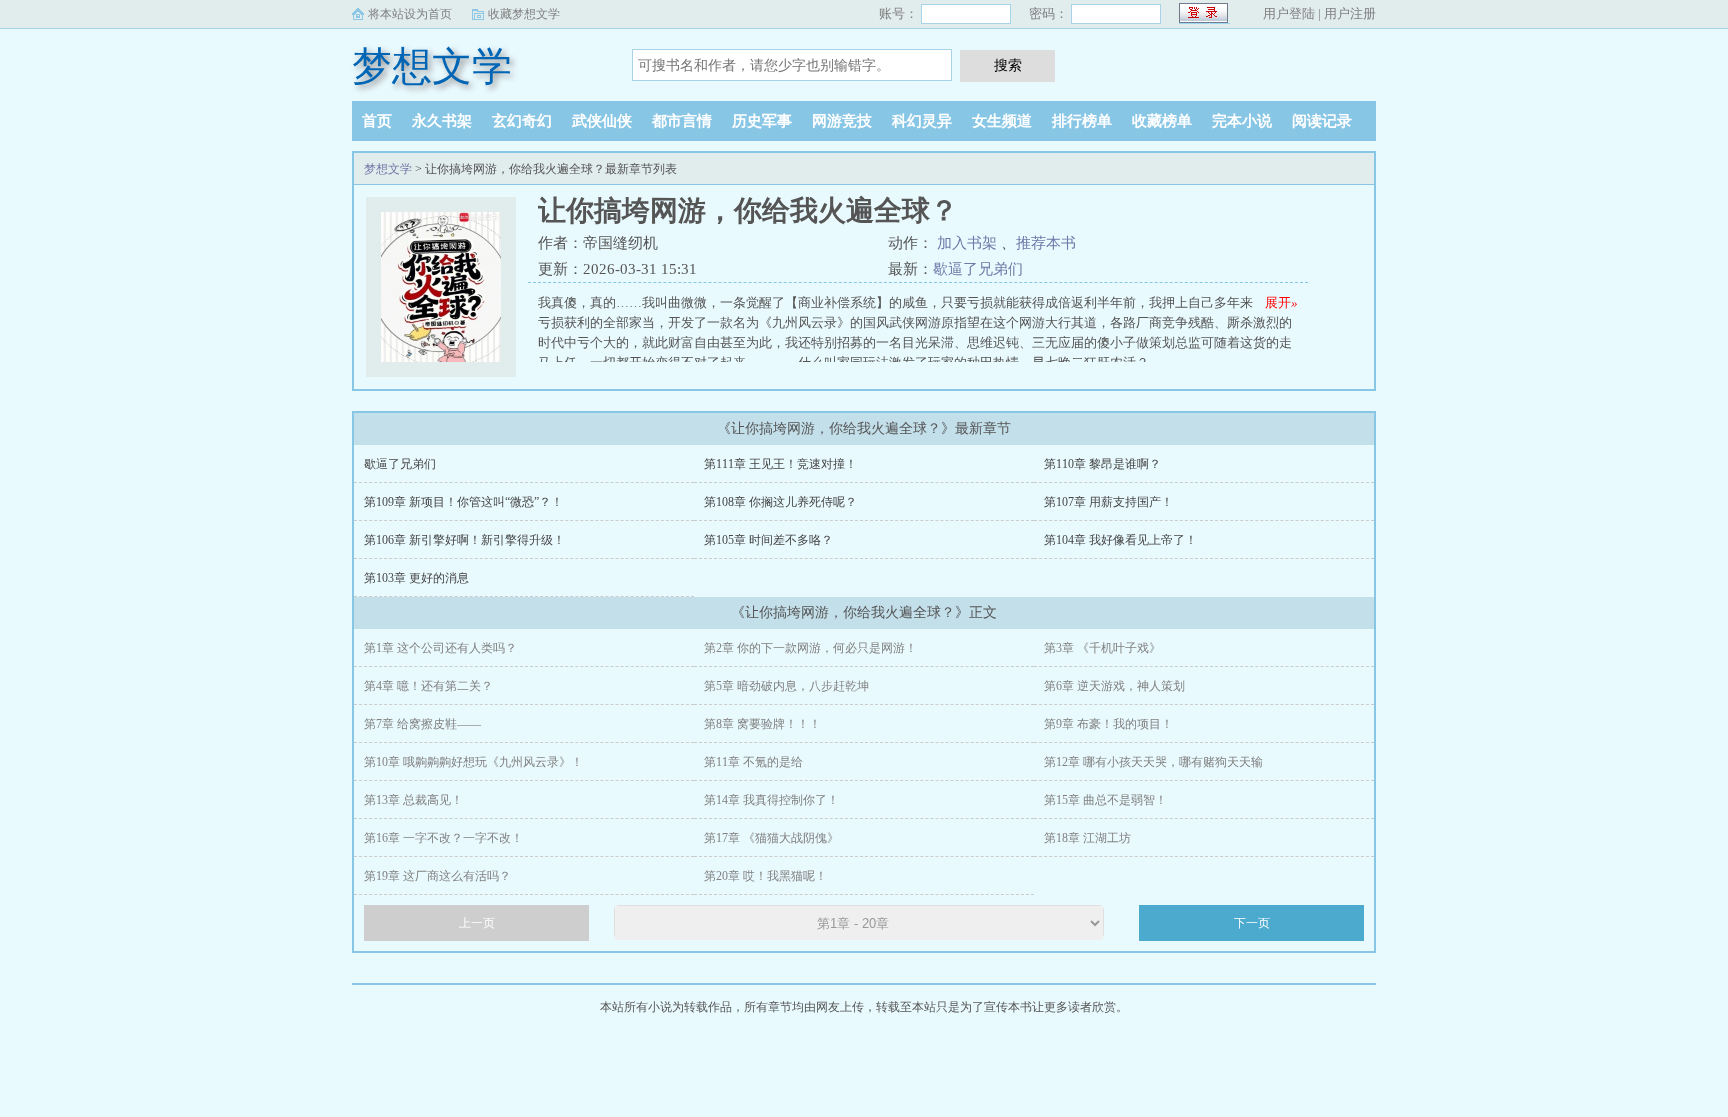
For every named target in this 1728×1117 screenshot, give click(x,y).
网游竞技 (842, 121)
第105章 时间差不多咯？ (768, 540)
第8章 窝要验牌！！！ (762, 724)
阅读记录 (1322, 121)
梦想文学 (432, 66)
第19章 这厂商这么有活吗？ (437, 876)
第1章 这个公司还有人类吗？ (440, 648)
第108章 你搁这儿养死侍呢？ (780, 502)
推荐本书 (1046, 243)
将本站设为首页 (410, 14)
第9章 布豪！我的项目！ (1108, 724)
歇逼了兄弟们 (978, 269)
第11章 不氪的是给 (753, 762)
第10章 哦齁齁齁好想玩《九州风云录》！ (473, 762)
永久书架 (442, 121)
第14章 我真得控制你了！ (771, 800)
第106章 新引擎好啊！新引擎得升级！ (464, 540)
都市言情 (682, 121)
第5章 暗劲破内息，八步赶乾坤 (786, 686)
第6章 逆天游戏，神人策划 (1114, 686)
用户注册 (1350, 13)
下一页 (1252, 923)
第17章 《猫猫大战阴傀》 (771, 838)
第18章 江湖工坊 (1087, 838)
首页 (377, 121)
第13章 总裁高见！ (413, 800)
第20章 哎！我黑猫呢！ (765, 876)
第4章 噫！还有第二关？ (428, 686)
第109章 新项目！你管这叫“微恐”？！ (463, 502)
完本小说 (1242, 121)
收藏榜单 (1162, 121)
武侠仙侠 (602, 121)
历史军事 (762, 121)
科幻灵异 (922, 121)
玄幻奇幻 (522, 121)
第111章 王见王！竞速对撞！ (780, 464)
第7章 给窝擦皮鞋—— (422, 724)
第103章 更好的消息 (416, 578)
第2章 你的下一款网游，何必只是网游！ (810, 648)
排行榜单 (1082, 121)
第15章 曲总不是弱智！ (1105, 800)
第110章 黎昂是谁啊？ (1102, 464)
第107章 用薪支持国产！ (1108, 502)
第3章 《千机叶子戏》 (1102, 648)
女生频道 (1002, 121)
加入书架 (967, 243)
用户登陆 (1289, 13)
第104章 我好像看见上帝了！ (1120, 540)
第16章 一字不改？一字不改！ (443, 838)
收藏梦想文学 (524, 14)
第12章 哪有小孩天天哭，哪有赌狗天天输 (1153, 762)
